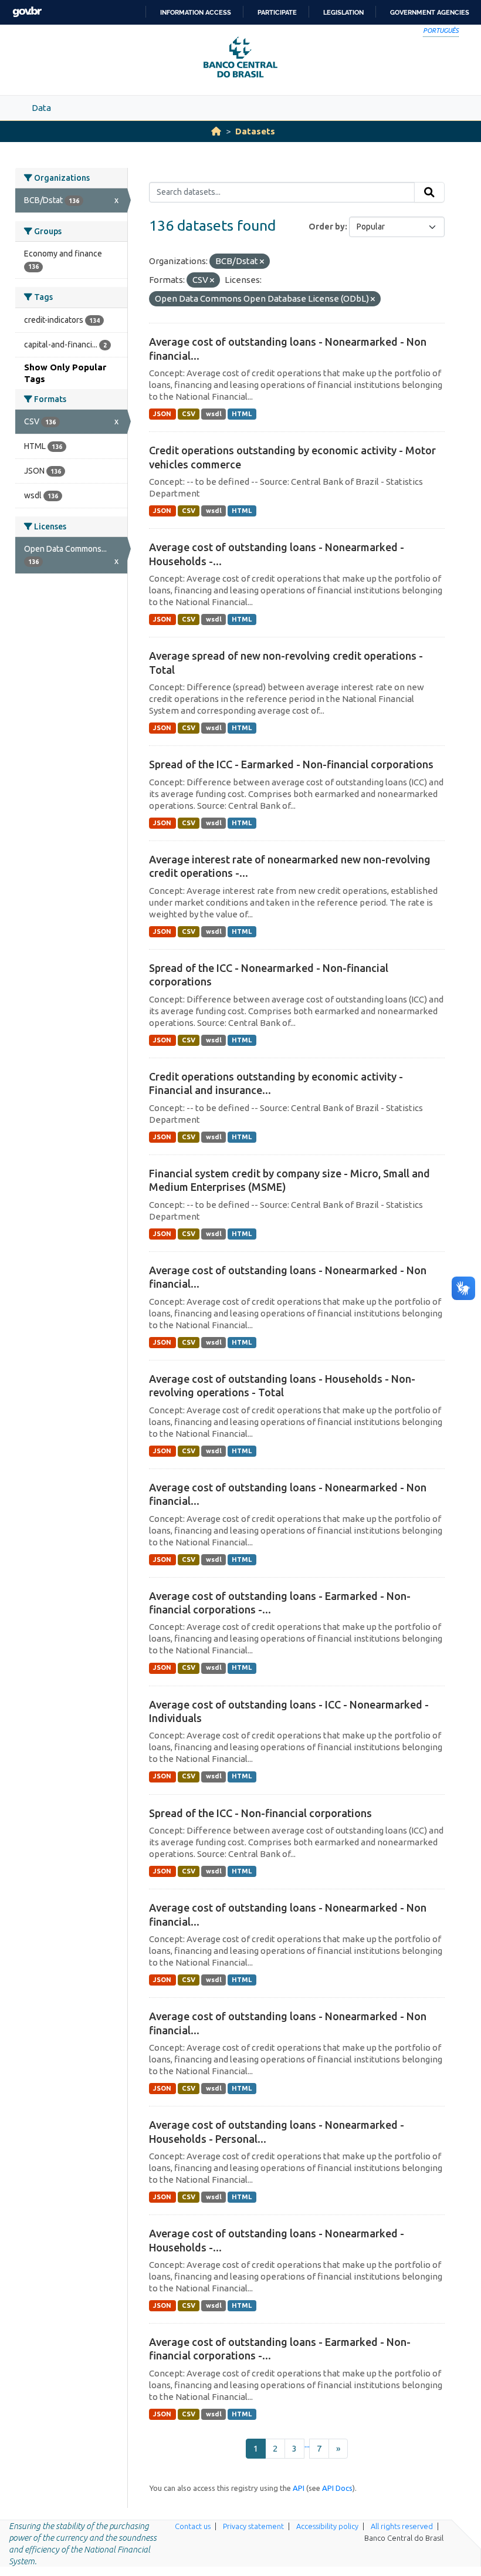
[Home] (216, 131)
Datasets (255, 131)
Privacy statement (253, 2526)
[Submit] (429, 193)
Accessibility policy (327, 2526)
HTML (242, 414)
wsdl (214, 414)
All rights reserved (402, 2526)
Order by (327, 227)
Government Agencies (430, 12)
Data (41, 108)
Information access (196, 12)
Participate (277, 12)
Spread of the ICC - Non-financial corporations (260, 1813)
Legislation (343, 12)
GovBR (27, 12)
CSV (189, 414)
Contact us (193, 2526)
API (299, 2488)
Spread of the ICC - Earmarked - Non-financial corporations (291, 764)
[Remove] (262, 262)
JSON (162, 414)
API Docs (337, 2488)
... (307, 2444)
